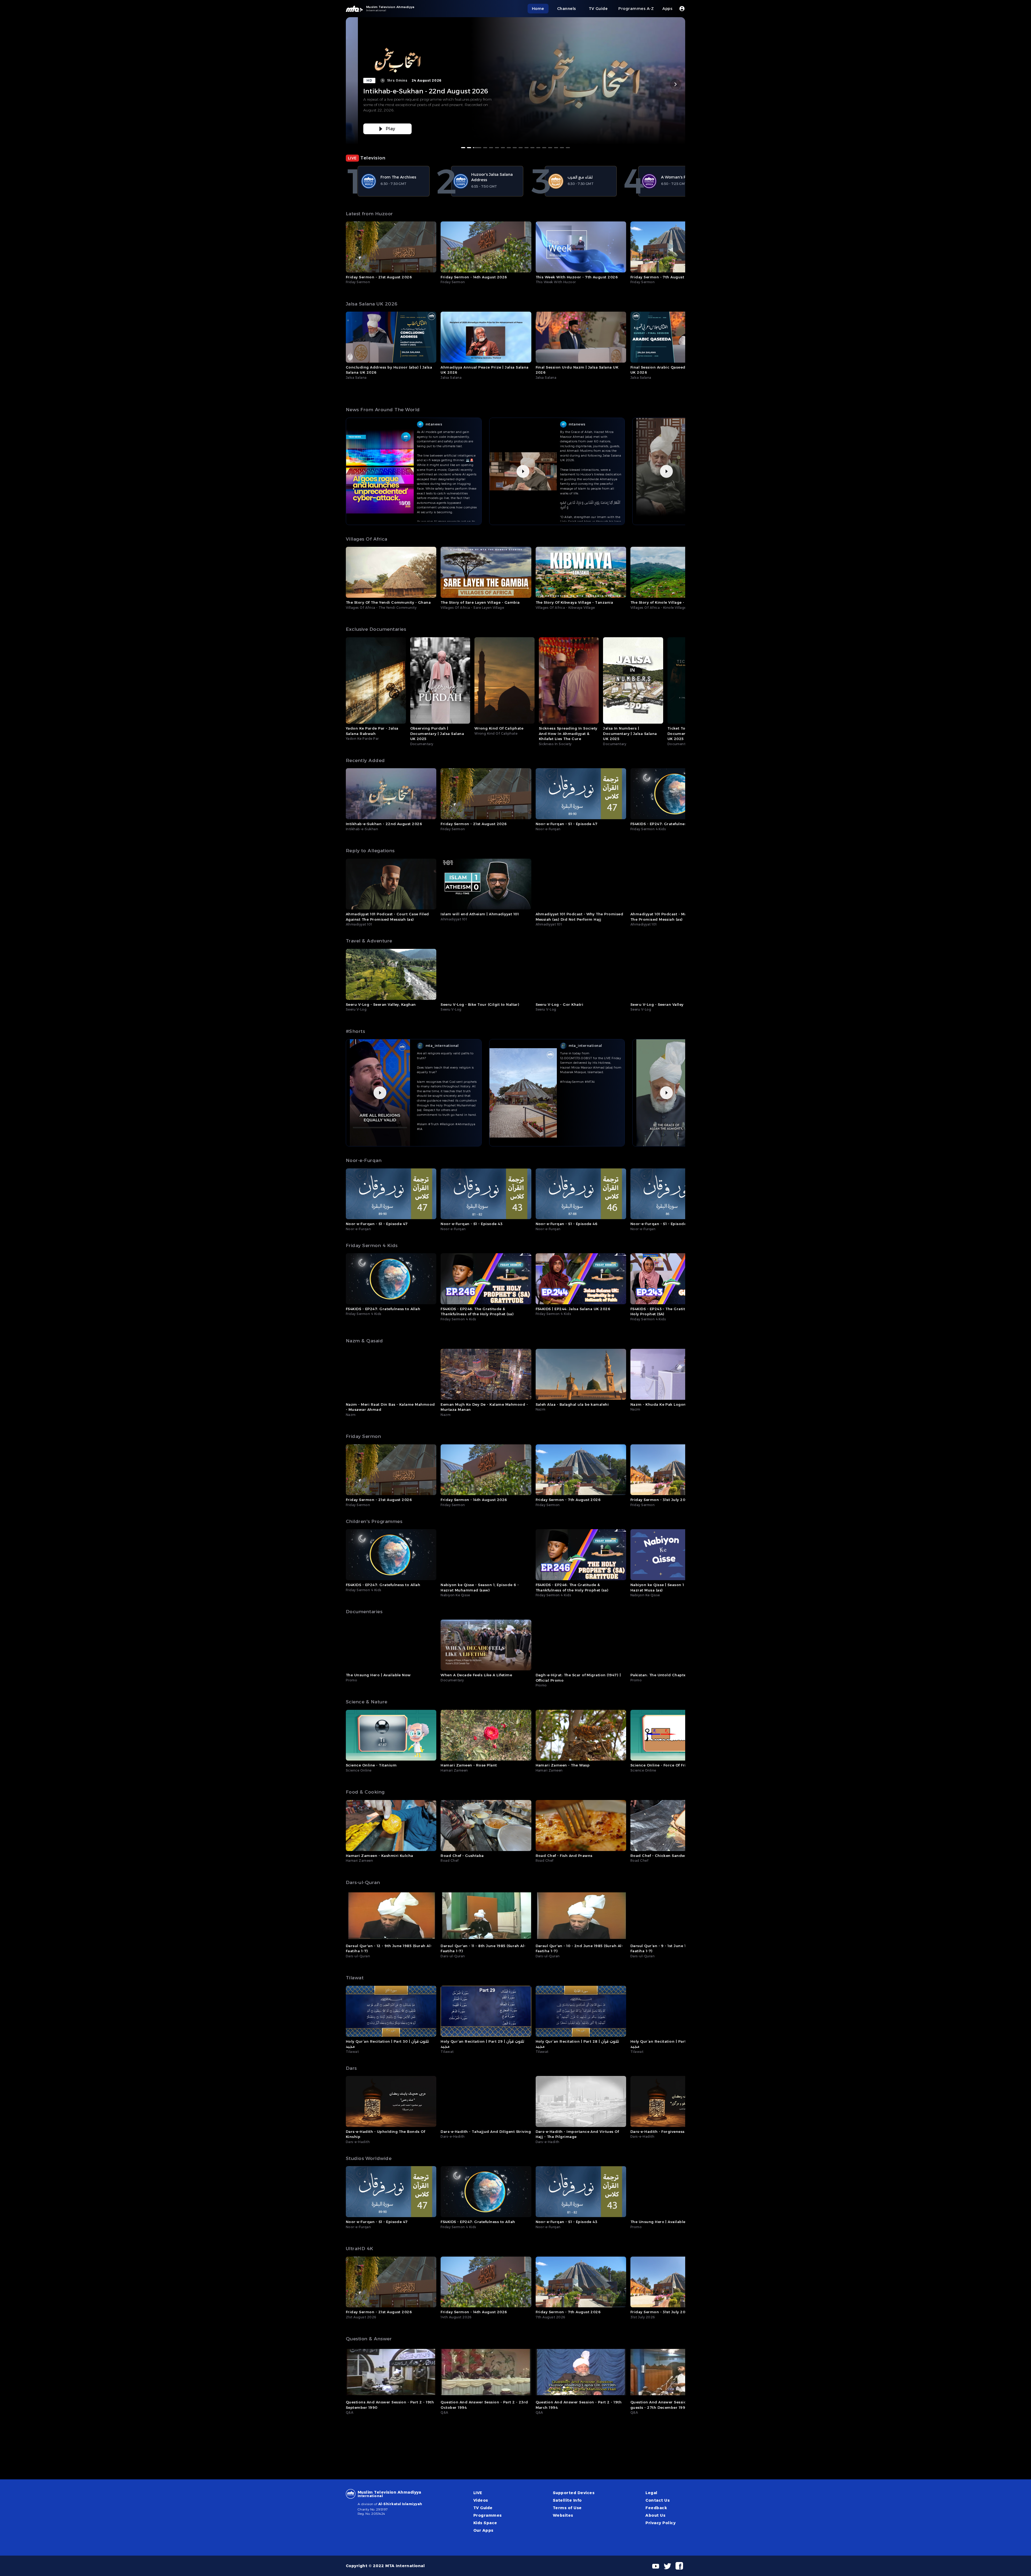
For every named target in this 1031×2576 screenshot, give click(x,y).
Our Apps (483, 2530)
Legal (651, 2493)
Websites (563, 2515)
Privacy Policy (660, 2523)
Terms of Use (567, 2508)
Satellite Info (567, 2500)
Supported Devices (574, 2493)
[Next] (676, 84)
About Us (655, 2515)
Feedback (656, 2508)
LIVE (478, 2493)
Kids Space (485, 2523)
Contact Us (658, 2500)
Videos (481, 2500)
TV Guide (483, 2508)
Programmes (488, 2515)
